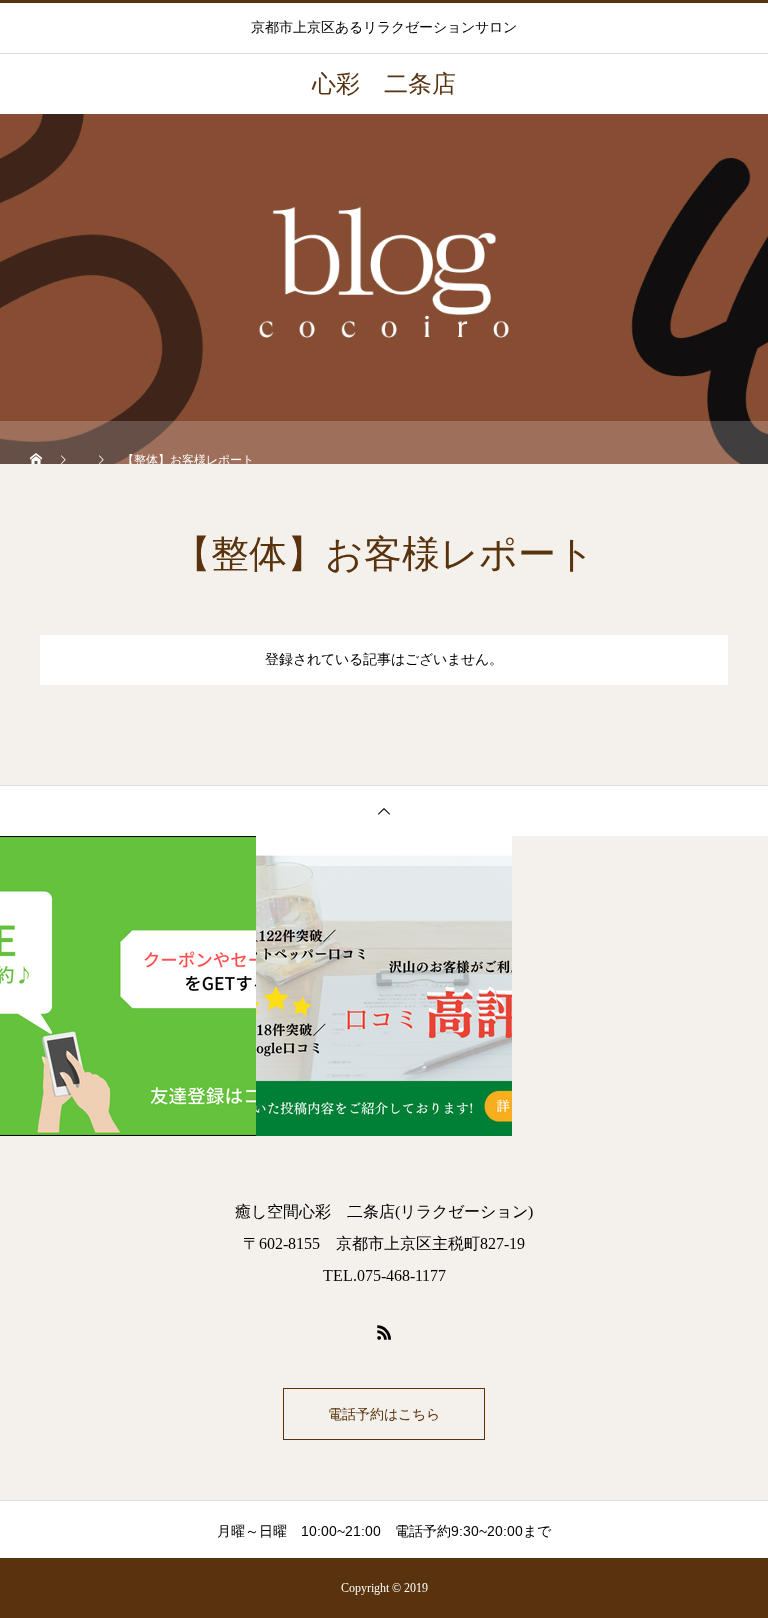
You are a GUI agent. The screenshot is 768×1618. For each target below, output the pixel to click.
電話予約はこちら (384, 1414)
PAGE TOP (731, 1545)
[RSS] (384, 1332)
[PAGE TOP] (384, 810)
